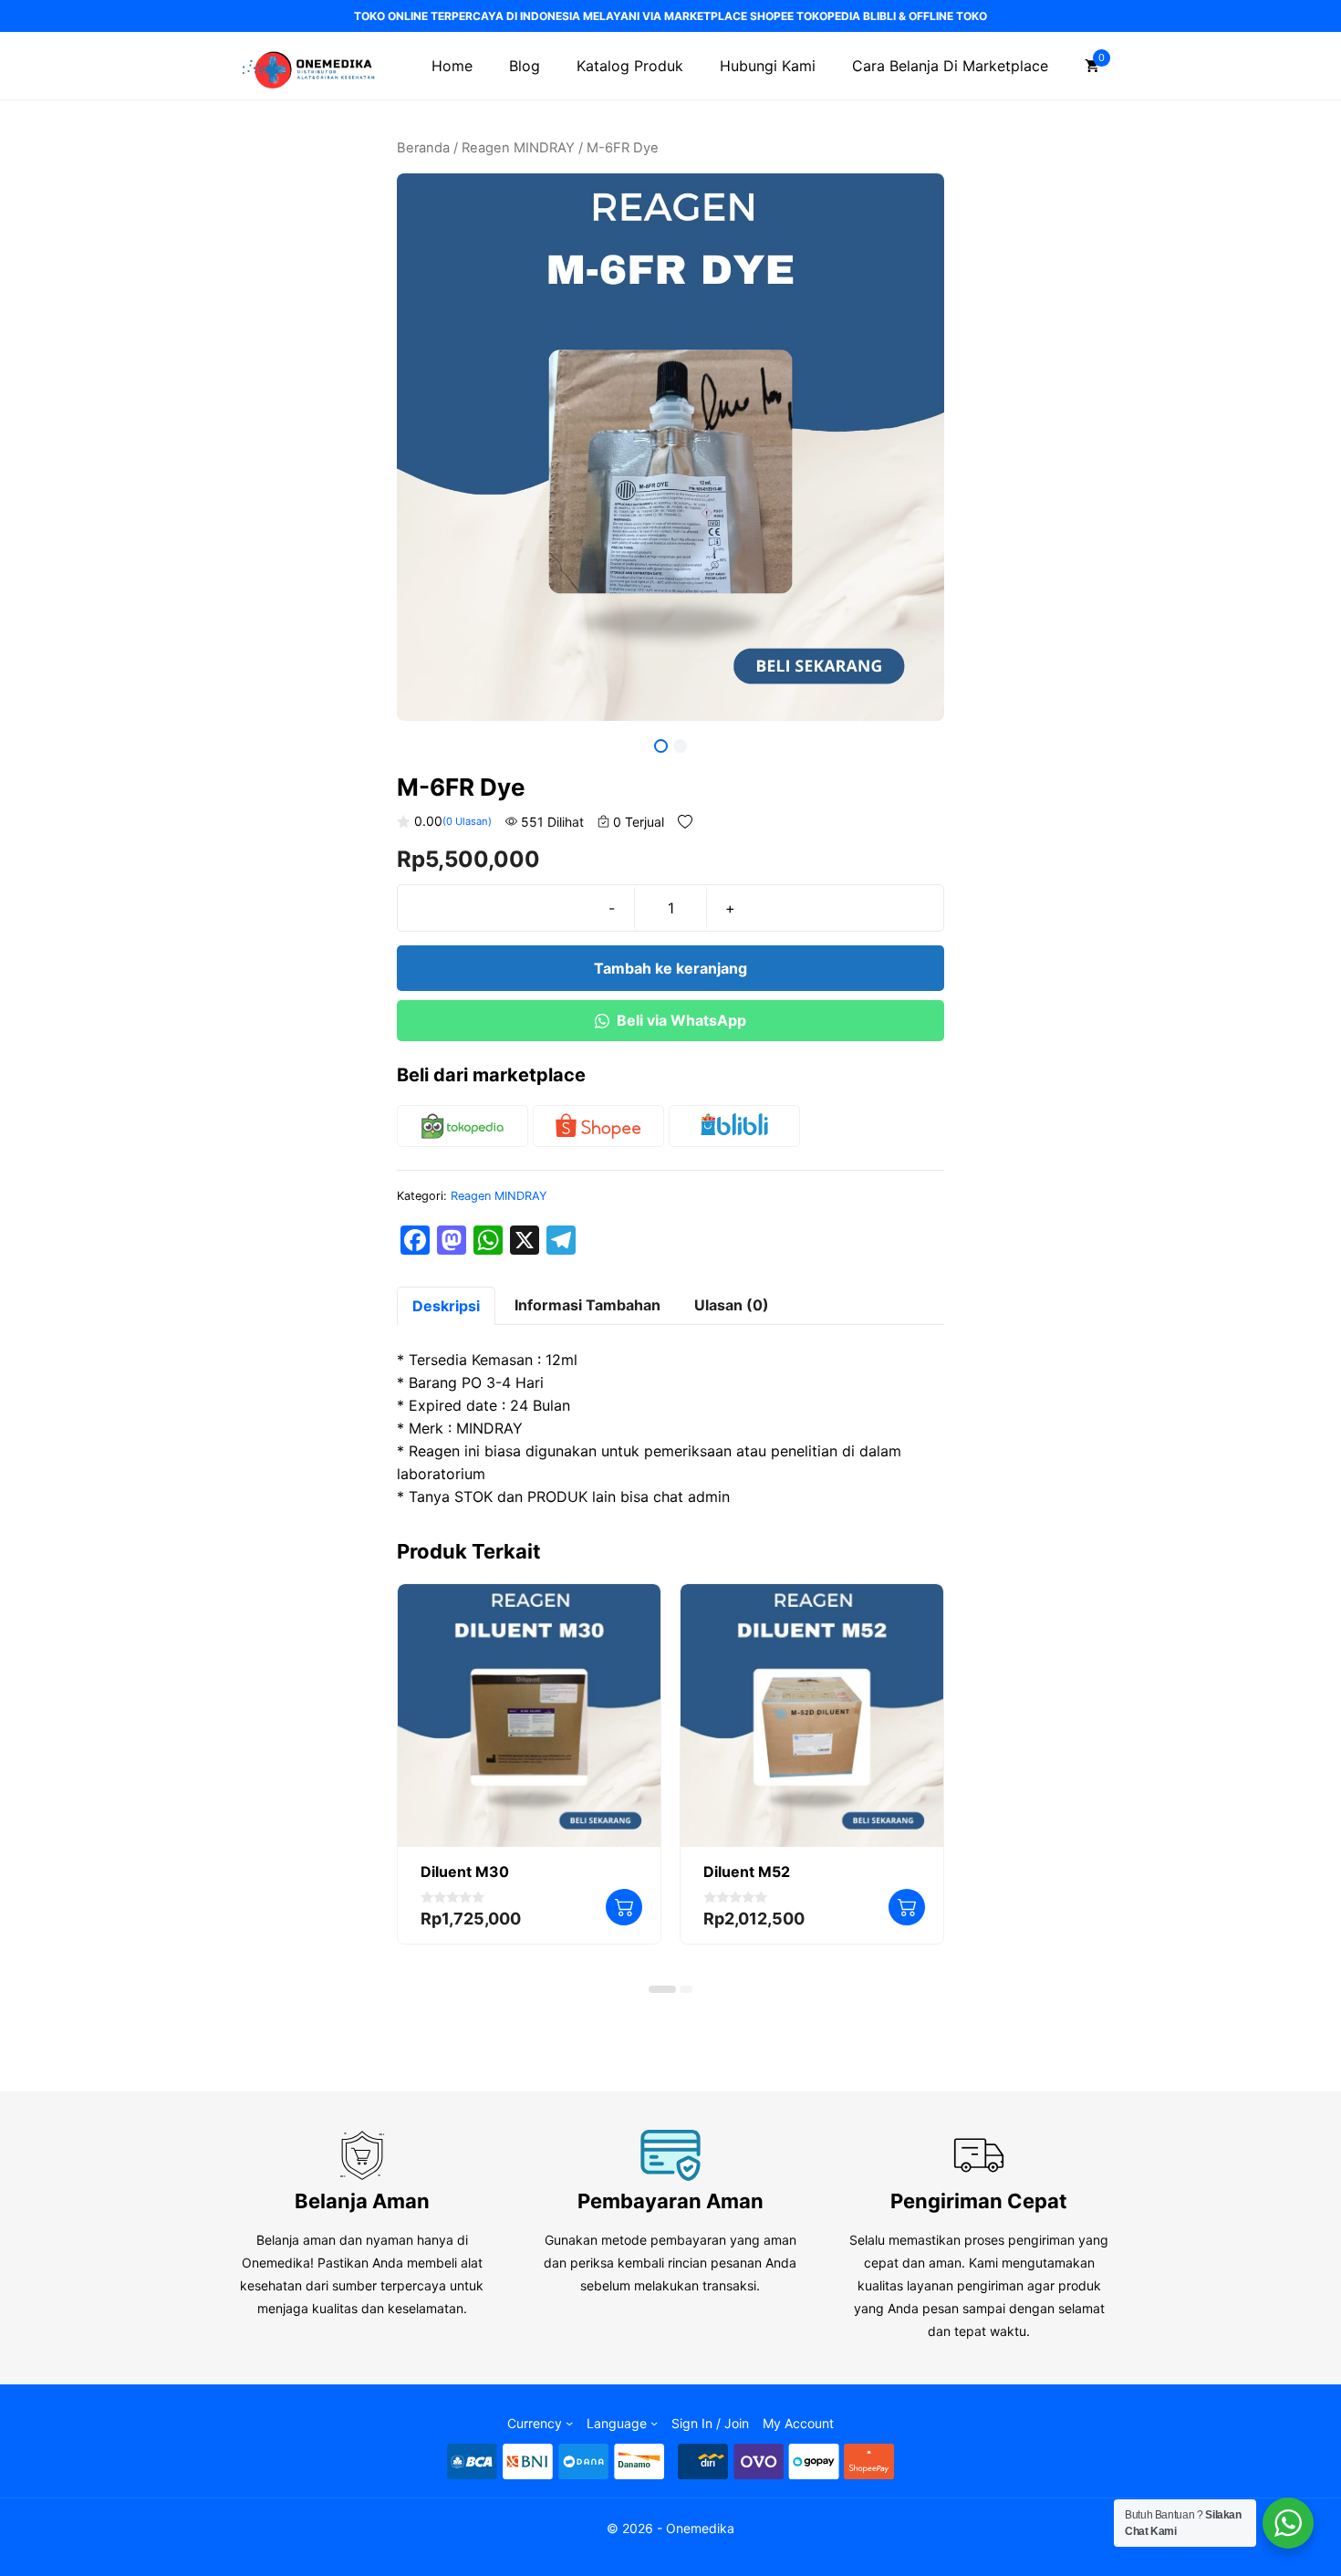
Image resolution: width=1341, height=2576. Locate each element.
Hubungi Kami (768, 66)
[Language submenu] (654, 2423)
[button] (662, 1989)
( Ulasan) (467, 821)
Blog (525, 66)
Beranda (423, 148)
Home (452, 66)
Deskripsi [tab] (446, 1306)
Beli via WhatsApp (681, 1020)
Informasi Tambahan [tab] (587, 1305)
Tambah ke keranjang (670, 968)
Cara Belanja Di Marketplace (950, 66)
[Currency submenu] (569, 2423)
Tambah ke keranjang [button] (624, 1907)
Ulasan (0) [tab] (732, 1305)
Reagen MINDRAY (518, 148)
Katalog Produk (630, 66)
